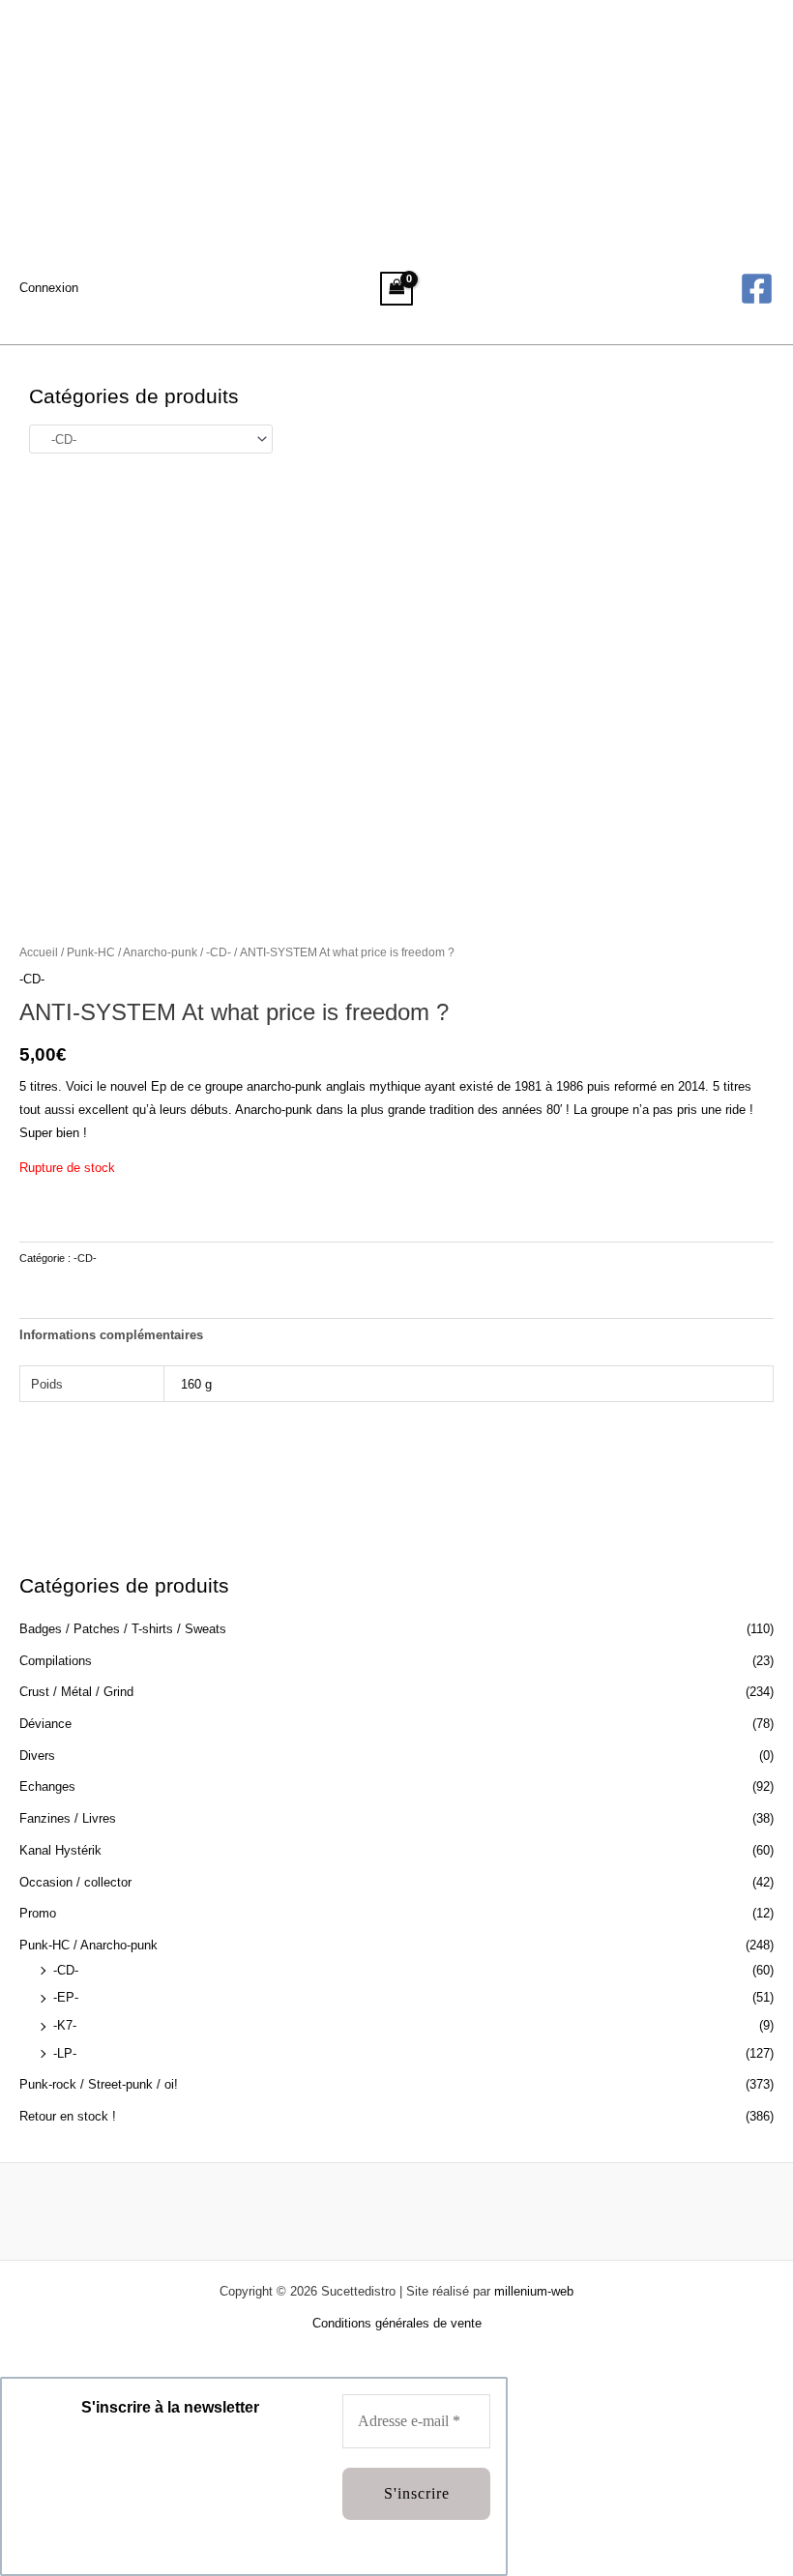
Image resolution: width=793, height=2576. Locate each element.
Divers (37, 1756)
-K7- (65, 2025)
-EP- (66, 1997)
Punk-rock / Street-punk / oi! (99, 2084)
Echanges (47, 1786)
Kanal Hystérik (60, 1850)
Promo (38, 1913)
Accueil (39, 952)
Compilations (56, 1661)
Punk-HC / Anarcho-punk (88, 1945)
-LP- (65, 2053)
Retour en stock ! (68, 2116)
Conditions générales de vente (397, 2323)
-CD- (66, 1970)
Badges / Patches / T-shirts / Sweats (123, 1629)
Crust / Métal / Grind (76, 1692)
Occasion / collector (75, 1882)
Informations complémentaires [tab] (111, 1335)
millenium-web (534, 2291)
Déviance (45, 1724)
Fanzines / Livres (68, 1818)
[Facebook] (757, 289)
